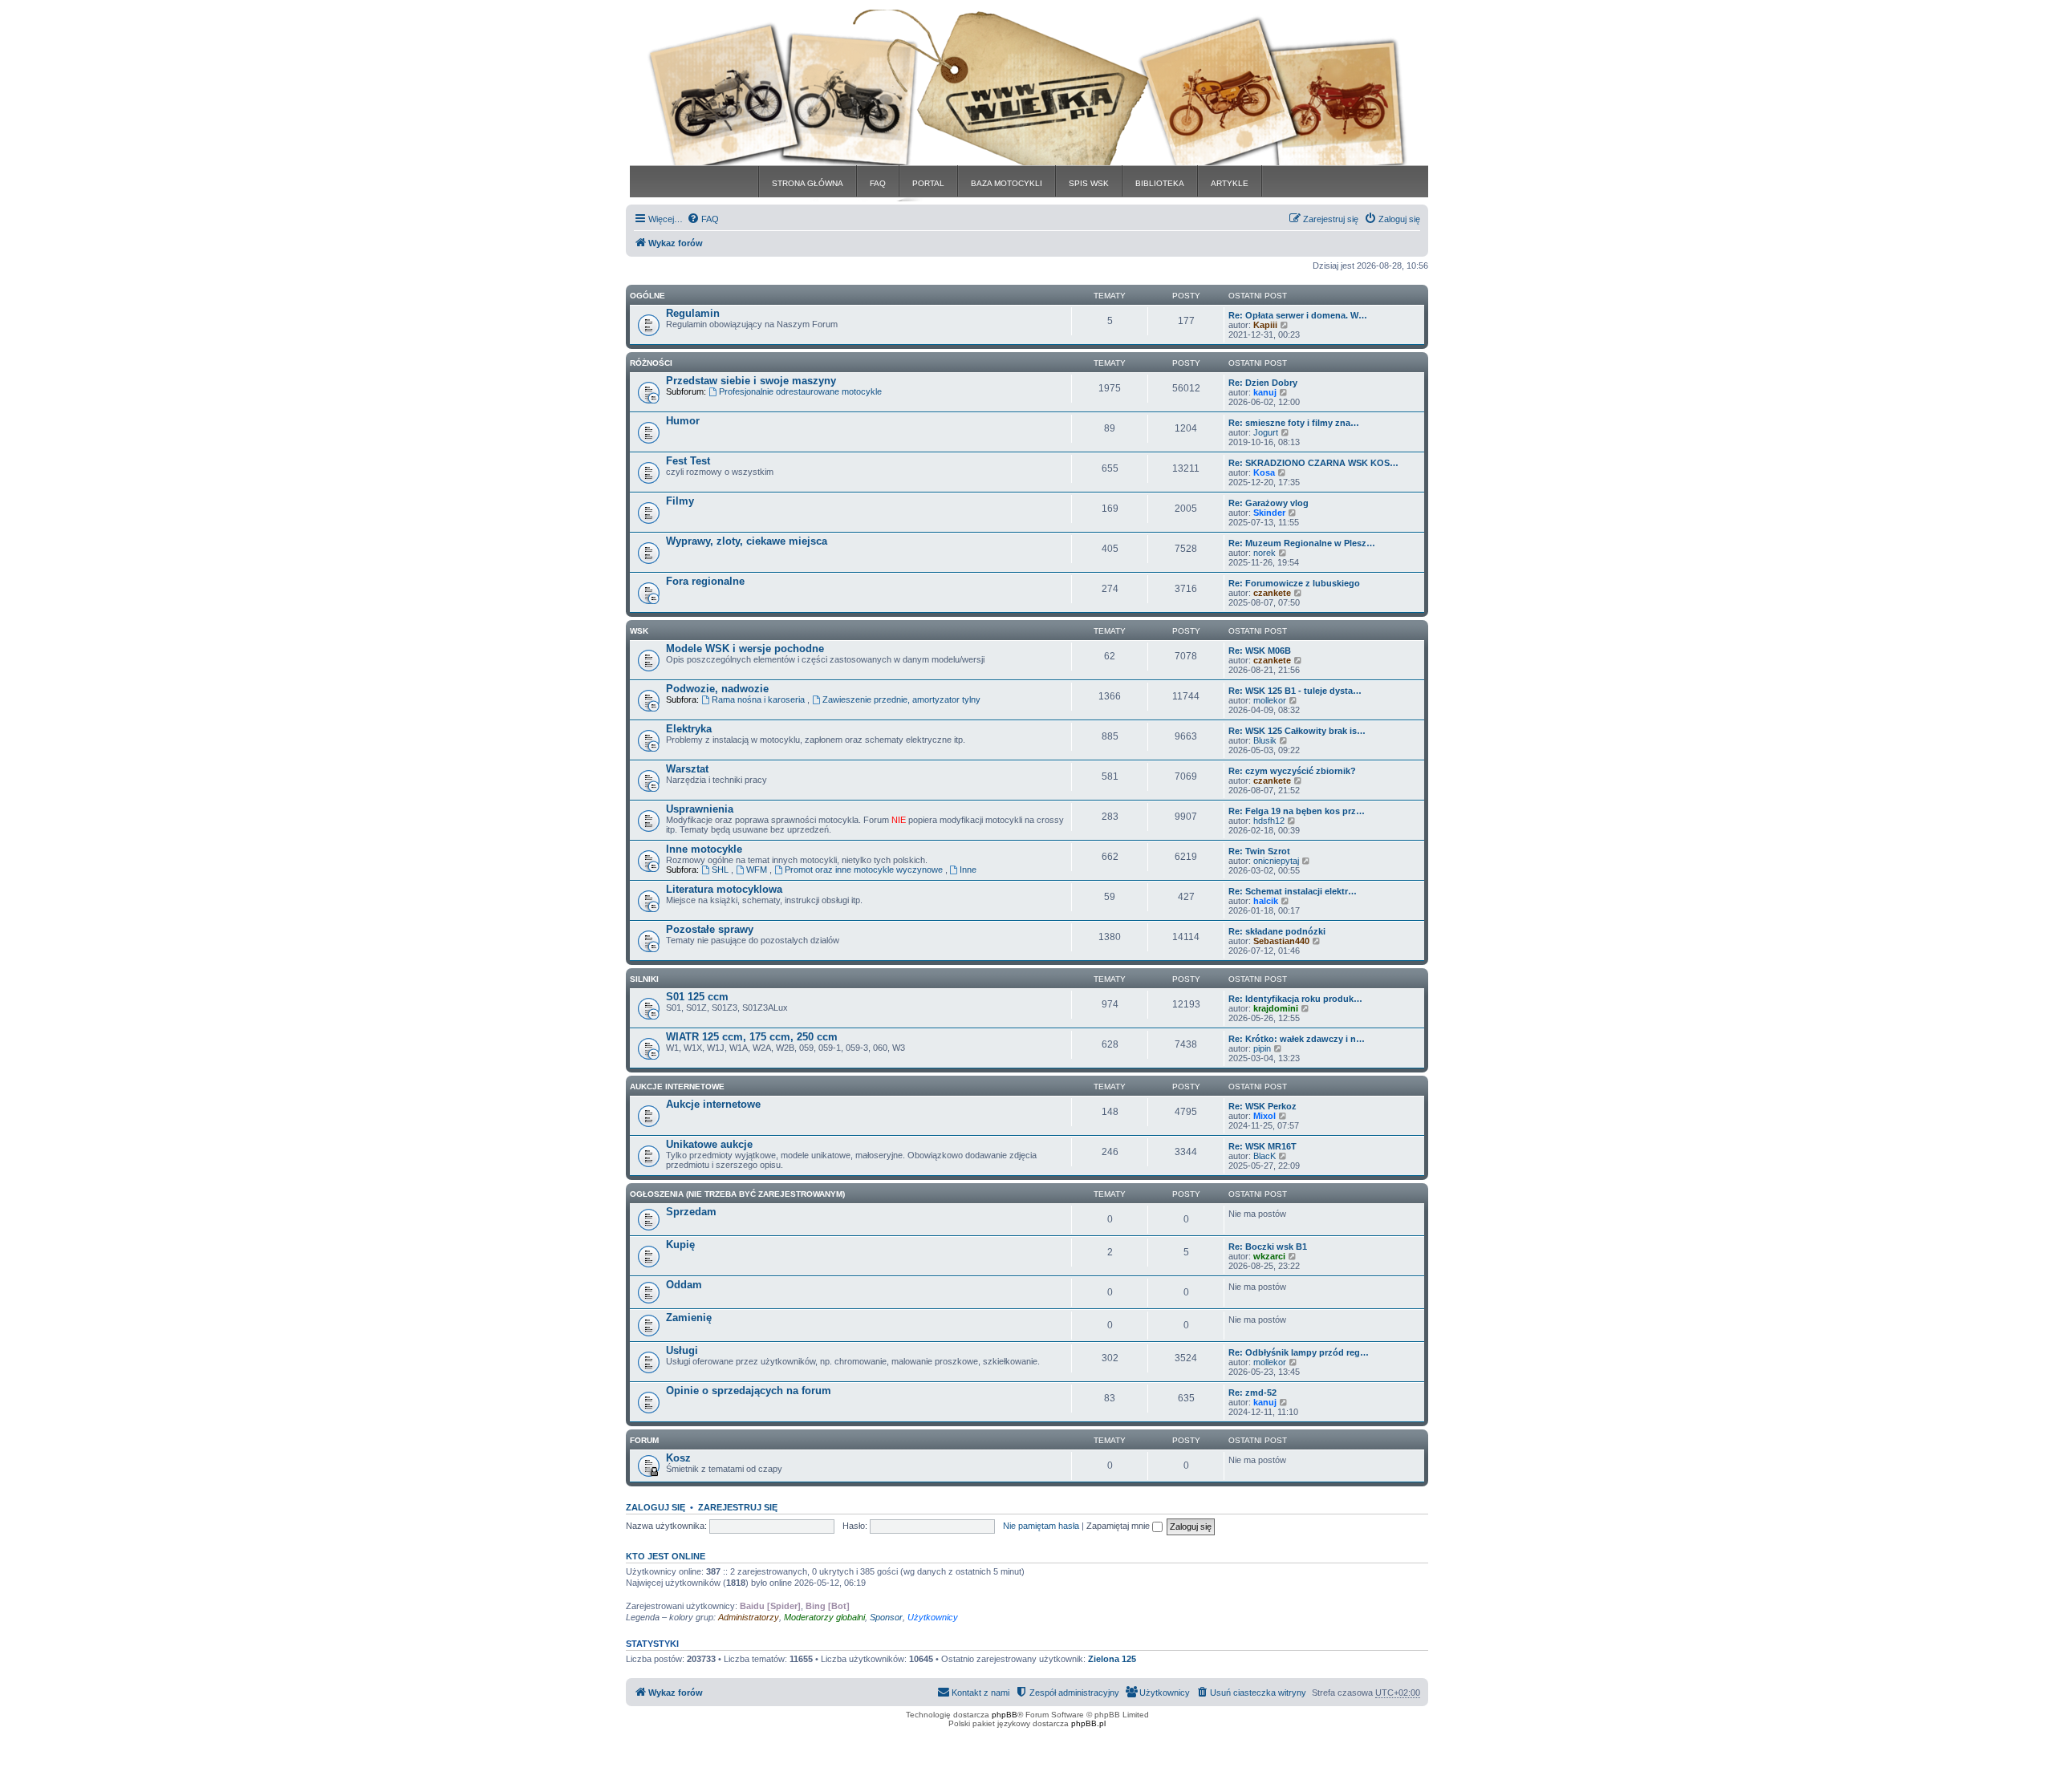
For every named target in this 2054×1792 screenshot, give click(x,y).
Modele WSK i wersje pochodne (745, 649)
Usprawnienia (700, 809)
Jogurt (1266, 432)
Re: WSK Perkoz (1262, 1106)
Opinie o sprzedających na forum (749, 1391)
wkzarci (1269, 1256)
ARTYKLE (1230, 183)
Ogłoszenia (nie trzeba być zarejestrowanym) (737, 1194)
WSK (639, 631)
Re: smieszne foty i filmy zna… (1294, 423)
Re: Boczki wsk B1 (1268, 1247)
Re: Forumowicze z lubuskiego (1294, 583)
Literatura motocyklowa (724, 889)
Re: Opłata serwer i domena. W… (1298, 315)
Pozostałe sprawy (710, 929)
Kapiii (1265, 325)
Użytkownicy (933, 1617)
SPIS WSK (1089, 183)
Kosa (1264, 472)
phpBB (1005, 1715)
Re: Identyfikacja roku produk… (1295, 999)
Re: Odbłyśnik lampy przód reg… (1299, 1352)
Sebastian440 (1281, 941)
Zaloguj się (656, 1507)
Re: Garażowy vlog (1269, 503)
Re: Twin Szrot (1259, 851)
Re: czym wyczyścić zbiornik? (1292, 771)
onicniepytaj (1276, 861)
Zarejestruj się (738, 1507)
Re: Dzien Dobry (1263, 383)
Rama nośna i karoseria (759, 699)
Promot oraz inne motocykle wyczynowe (865, 870)
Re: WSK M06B (1260, 651)
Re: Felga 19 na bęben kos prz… (1297, 811)
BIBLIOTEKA (1160, 183)
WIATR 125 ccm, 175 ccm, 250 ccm (752, 1037)
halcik (1266, 901)
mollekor (1270, 700)
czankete (1272, 593)
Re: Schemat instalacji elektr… (1293, 891)
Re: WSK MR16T (1262, 1146)
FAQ (878, 183)
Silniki (644, 979)
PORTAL (928, 183)
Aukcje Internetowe (677, 1087)
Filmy (680, 501)
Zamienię (689, 1318)
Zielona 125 (1112, 1659)
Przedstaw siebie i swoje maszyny (751, 381)
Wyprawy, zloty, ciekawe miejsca (747, 541)
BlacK (1264, 1156)
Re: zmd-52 (1252, 1393)
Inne (968, 870)
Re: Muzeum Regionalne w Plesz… (1302, 543)
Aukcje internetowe (713, 1104)
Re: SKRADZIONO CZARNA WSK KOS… (1313, 463)
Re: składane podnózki (1277, 931)
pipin (1262, 1048)
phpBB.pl (1088, 1723)
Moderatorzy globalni (824, 1617)
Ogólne (647, 296)
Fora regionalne (705, 581)
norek (1264, 553)
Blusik (1265, 740)
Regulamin (693, 313)
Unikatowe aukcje (709, 1144)
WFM (758, 870)
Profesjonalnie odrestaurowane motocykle (800, 391)
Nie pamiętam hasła (1041, 1526)
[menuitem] (703, 219)
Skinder (1269, 513)
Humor (683, 421)
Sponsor (886, 1617)
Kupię (680, 1245)
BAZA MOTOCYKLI (1007, 183)
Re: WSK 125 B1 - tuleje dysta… (1295, 691)
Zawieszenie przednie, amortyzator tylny (901, 699)
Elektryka (689, 729)
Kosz (678, 1458)
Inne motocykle (704, 849)
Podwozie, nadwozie (717, 689)
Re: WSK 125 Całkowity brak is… (1297, 731)
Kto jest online (666, 1556)
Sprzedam (691, 1212)
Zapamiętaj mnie (1119, 1526)
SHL (721, 870)
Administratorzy (749, 1617)
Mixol (1264, 1116)
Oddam (684, 1285)
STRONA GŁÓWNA (808, 183)
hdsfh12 (1269, 821)
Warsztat (687, 769)
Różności (651, 363)
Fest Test (688, 461)
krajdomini (1276, 1008)
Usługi (682, 1350)
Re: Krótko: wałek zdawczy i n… (1297, 1039)
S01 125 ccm (697, 997)
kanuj (1265, 392)
